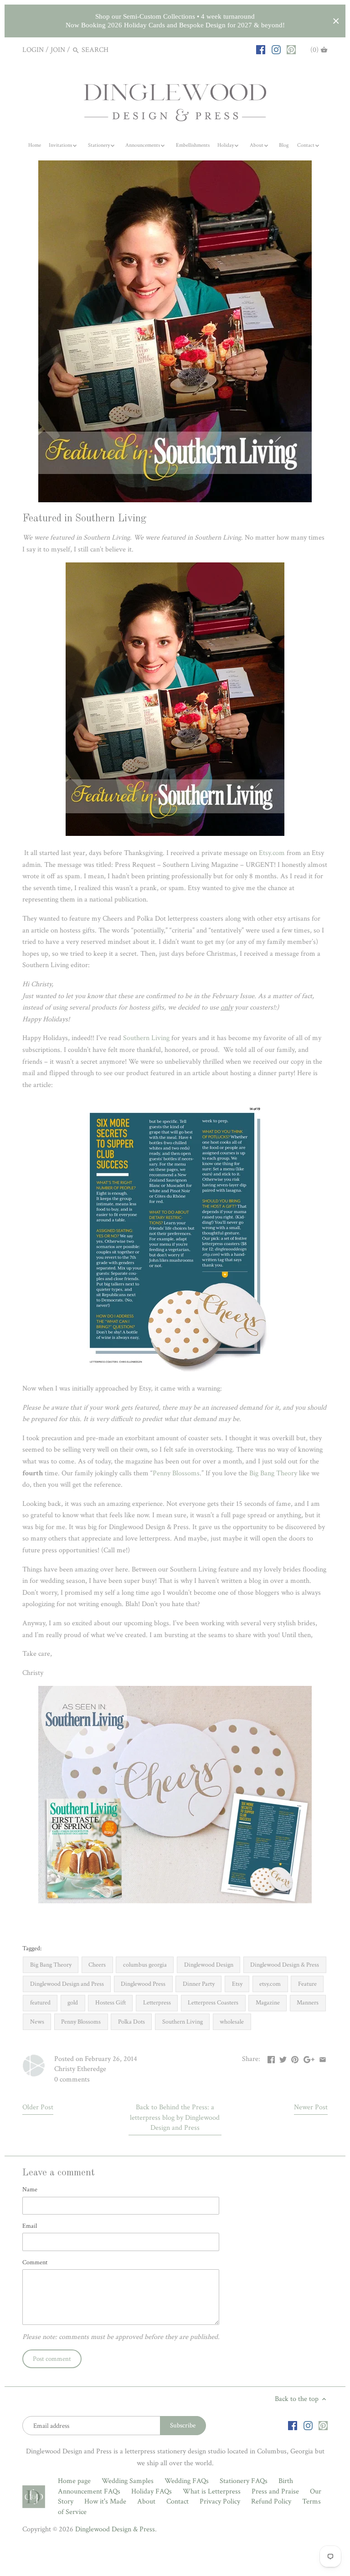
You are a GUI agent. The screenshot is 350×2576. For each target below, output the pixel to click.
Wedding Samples (128, 2481)
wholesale (232, 2022)
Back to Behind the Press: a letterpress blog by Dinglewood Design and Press (175, 2117)
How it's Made (105, 2501)
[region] (175, 21)
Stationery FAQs (244, 2481)
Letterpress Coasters (213, 2002)
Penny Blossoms (176, 1473)
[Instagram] (276, 50)
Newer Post (311, 2107)
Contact (178, 2501)
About (146, 2501)
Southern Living (147, 1038)
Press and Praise (275, 2491)
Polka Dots (131, 2022)
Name (30, 2189)
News (37, 2022)
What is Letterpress (212, 2491)
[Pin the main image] (295, 2058)
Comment (35, 2262)
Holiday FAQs (152, 2491)
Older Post (38, 2107)
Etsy (237, 1984)
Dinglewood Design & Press (285, 1965)
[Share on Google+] (309, 2058)
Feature (307, 1984)
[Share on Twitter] (283, 2058)
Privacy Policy (220, 2501)
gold (73, 2002)
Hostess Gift (111, 2002)
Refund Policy (271, 2501)
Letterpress (157, 2002)
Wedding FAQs (187, 2481)
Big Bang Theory (273, 1473)
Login (33, 50)
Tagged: (32, 1948)
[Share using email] (323, 2058)
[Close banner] (336, 21)
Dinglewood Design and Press (67, 1984)
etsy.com (270, 1984)
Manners (308, 2002)
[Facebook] (261, 50)
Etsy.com (272, 853)
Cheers (97, 1965)
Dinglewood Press (143, 1984)
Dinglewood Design (209, 1965)
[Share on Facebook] (271, 2058)
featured (40, 2002)
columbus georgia (145, 1965)
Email (30, 2226)
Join (58, 50)
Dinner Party (199, 1984)
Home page (74, 2481)
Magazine (268, 2002)
